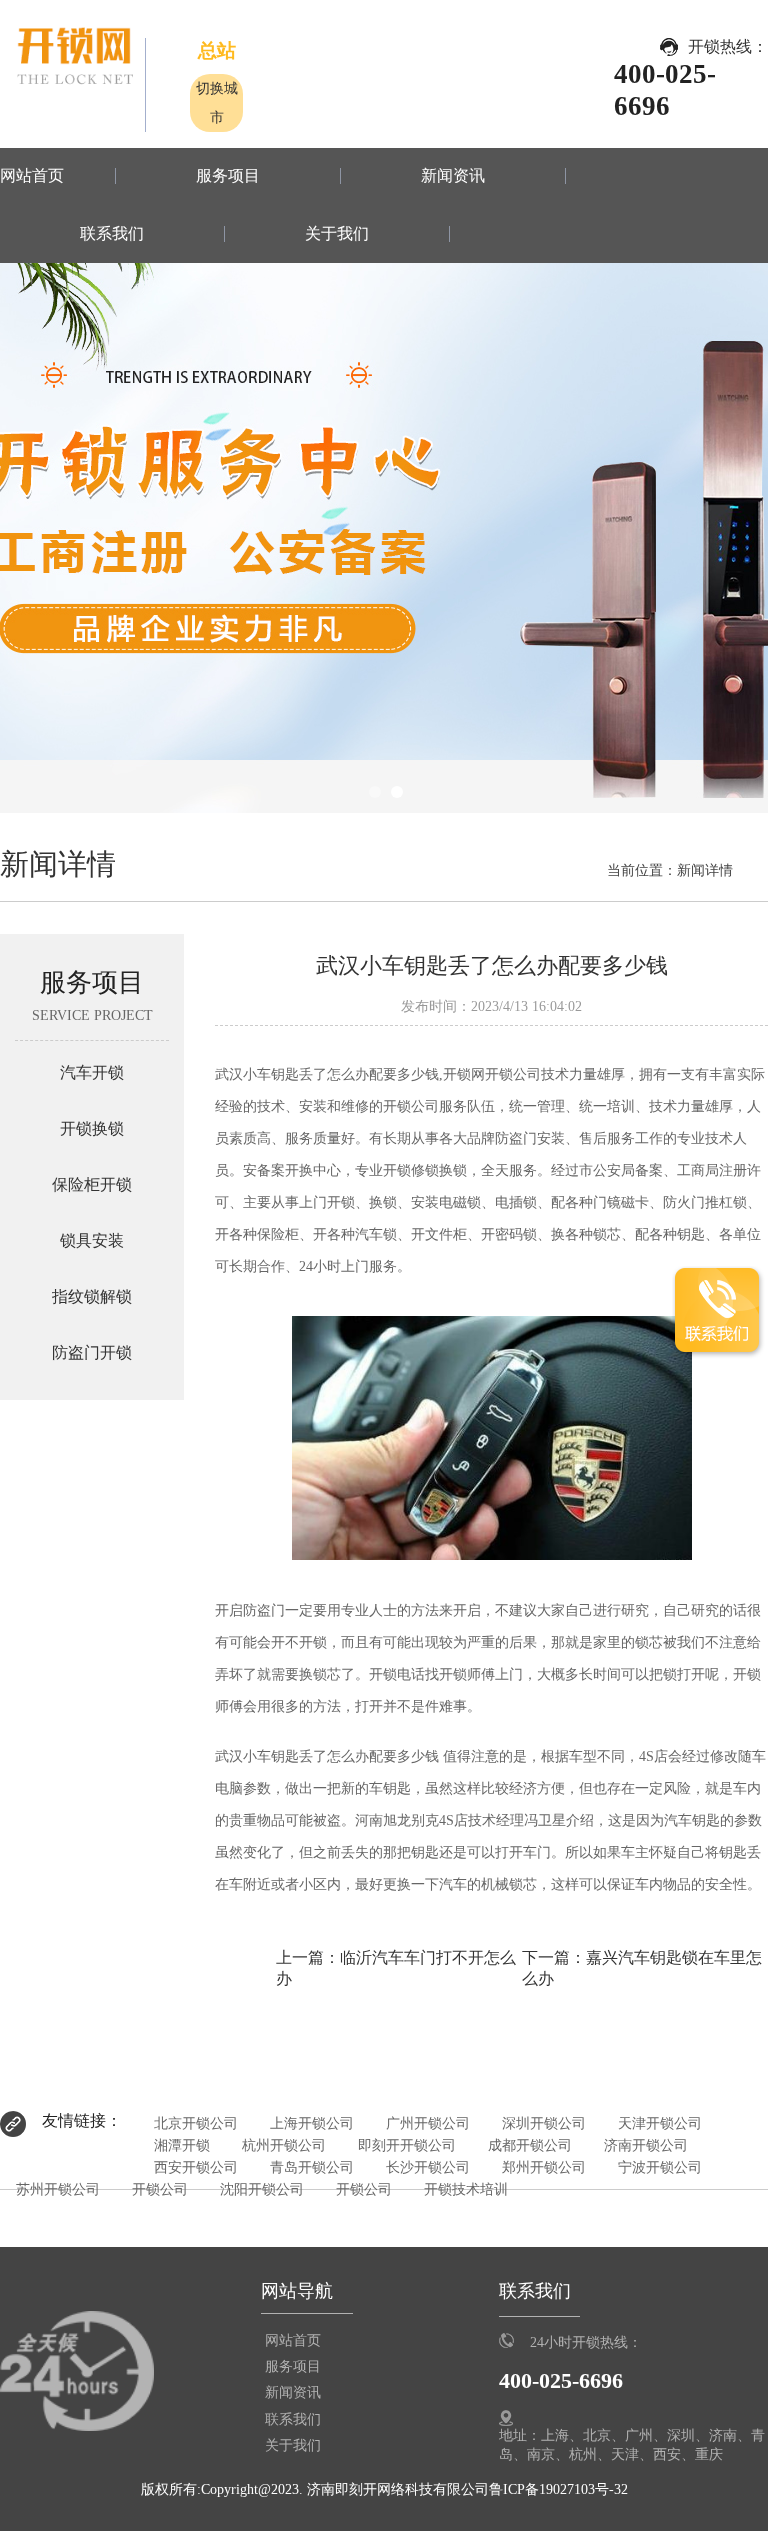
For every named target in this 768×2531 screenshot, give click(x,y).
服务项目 (228, 176)
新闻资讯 (453, 176)
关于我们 (337, 234)
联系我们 (112, 234)
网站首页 (32, 176)
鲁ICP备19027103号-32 (558, 2489)
